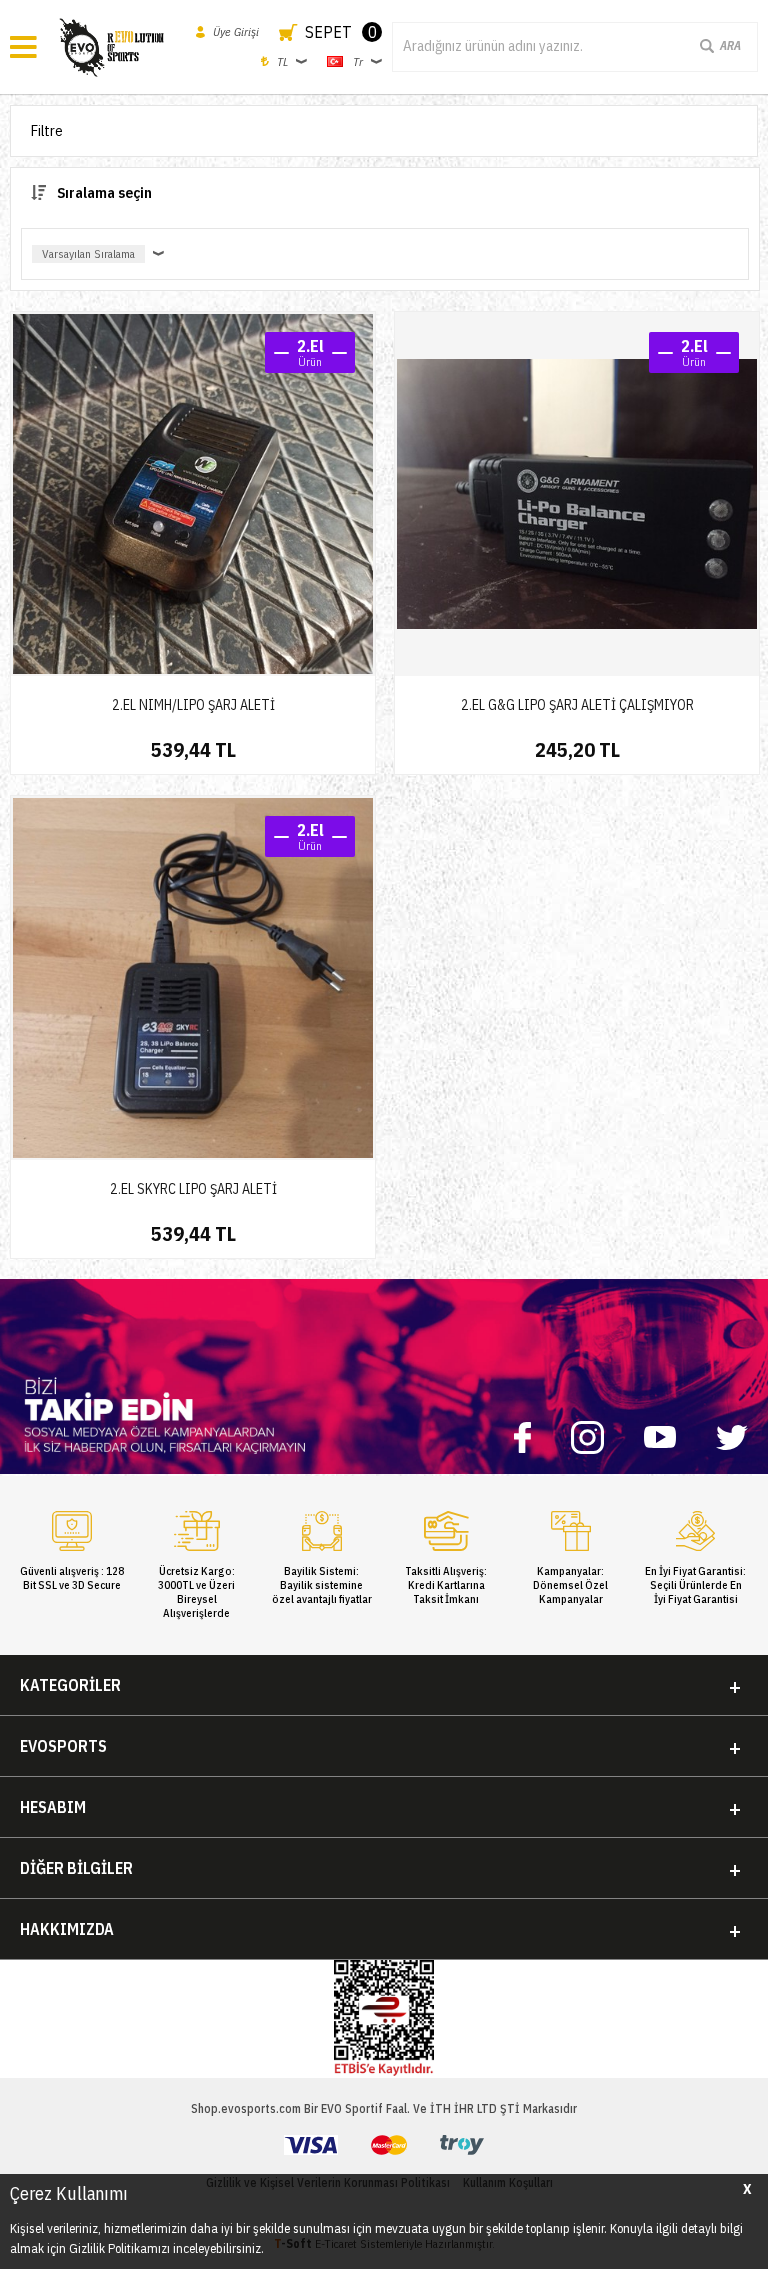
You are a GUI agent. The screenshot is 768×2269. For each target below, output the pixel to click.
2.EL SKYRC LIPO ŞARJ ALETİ (193, 1189)
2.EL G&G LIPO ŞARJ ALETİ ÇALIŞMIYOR (577, 705)
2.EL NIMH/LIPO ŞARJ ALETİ (193, 705)
